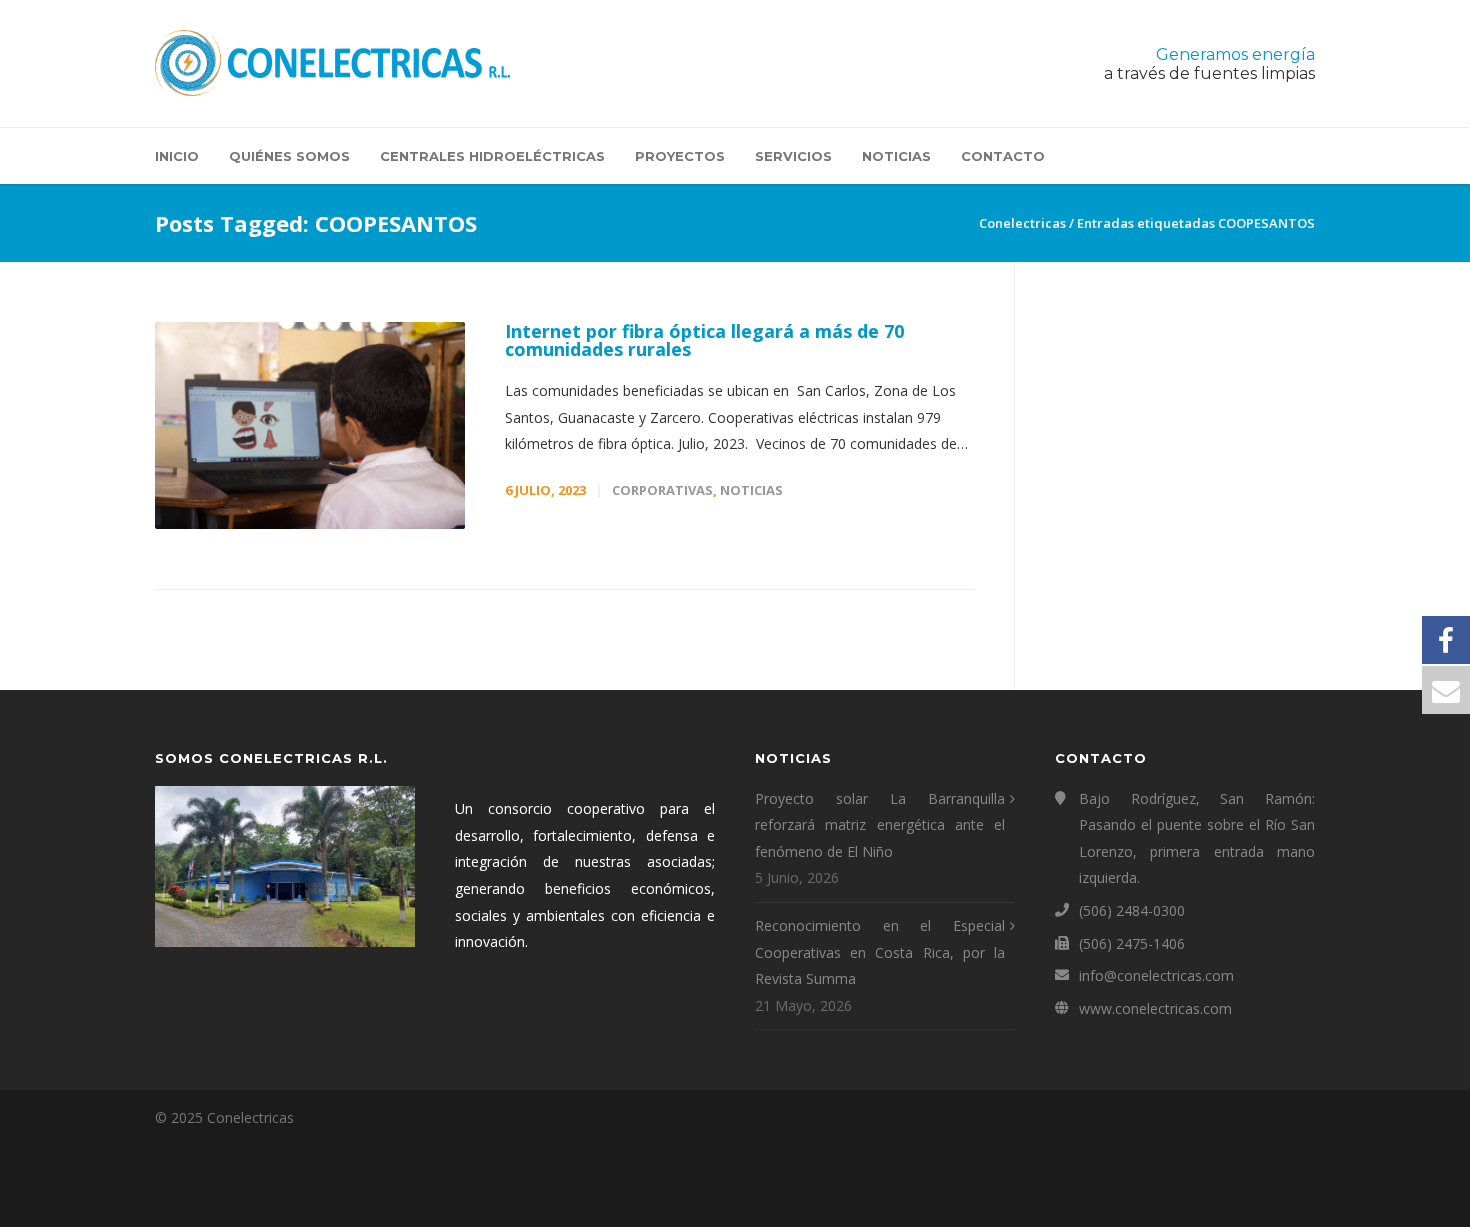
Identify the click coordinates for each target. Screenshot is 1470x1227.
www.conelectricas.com (1155, 1008)
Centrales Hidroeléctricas (492, 156)
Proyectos (680, 156)
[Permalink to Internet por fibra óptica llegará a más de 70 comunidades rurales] (310, 425)
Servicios (793, 156)
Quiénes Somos (289, 156)
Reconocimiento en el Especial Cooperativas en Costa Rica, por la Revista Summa (880, 952)
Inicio (177, 156)
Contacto (1003, 156)
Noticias (896, 156)
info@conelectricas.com (1156, 975)
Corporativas (662, 490)
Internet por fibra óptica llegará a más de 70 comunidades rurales (704, 340)
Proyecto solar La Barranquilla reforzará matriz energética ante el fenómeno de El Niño (880, 825)
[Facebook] (1295, 1118)
